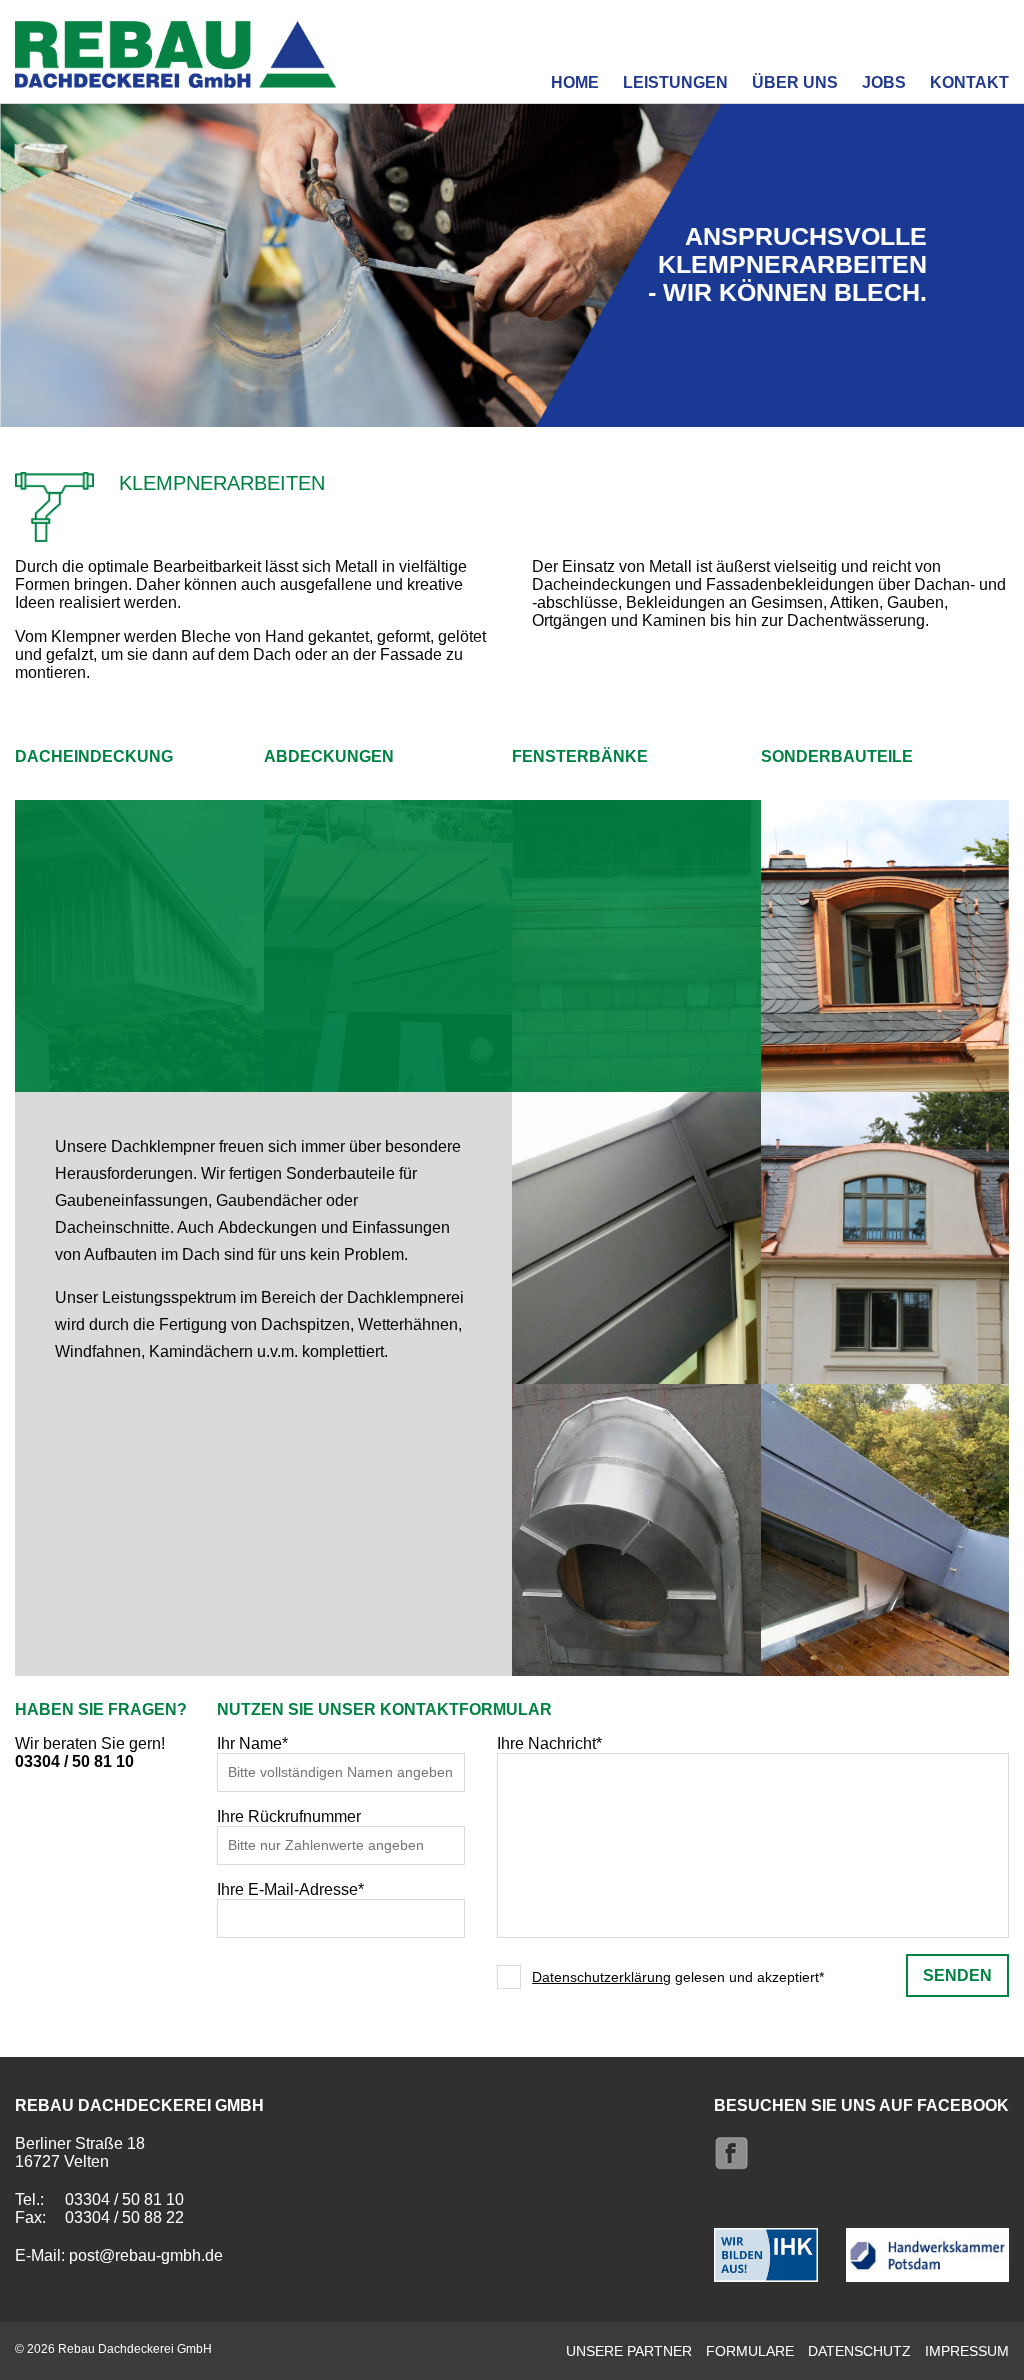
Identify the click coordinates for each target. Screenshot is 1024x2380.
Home (575, 82)
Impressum (967, 2351)
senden (957, 1975)
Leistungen (675, 82)
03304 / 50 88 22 (124, 2217)
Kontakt (969, 82)
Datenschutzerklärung (601, 1977)
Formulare (750, 2351)
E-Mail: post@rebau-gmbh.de (119, 2255)
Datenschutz (859, 2351)
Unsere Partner (629, 2351)
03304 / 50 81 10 (74, 1761)
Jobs (884, 82)
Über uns (795, 82)
